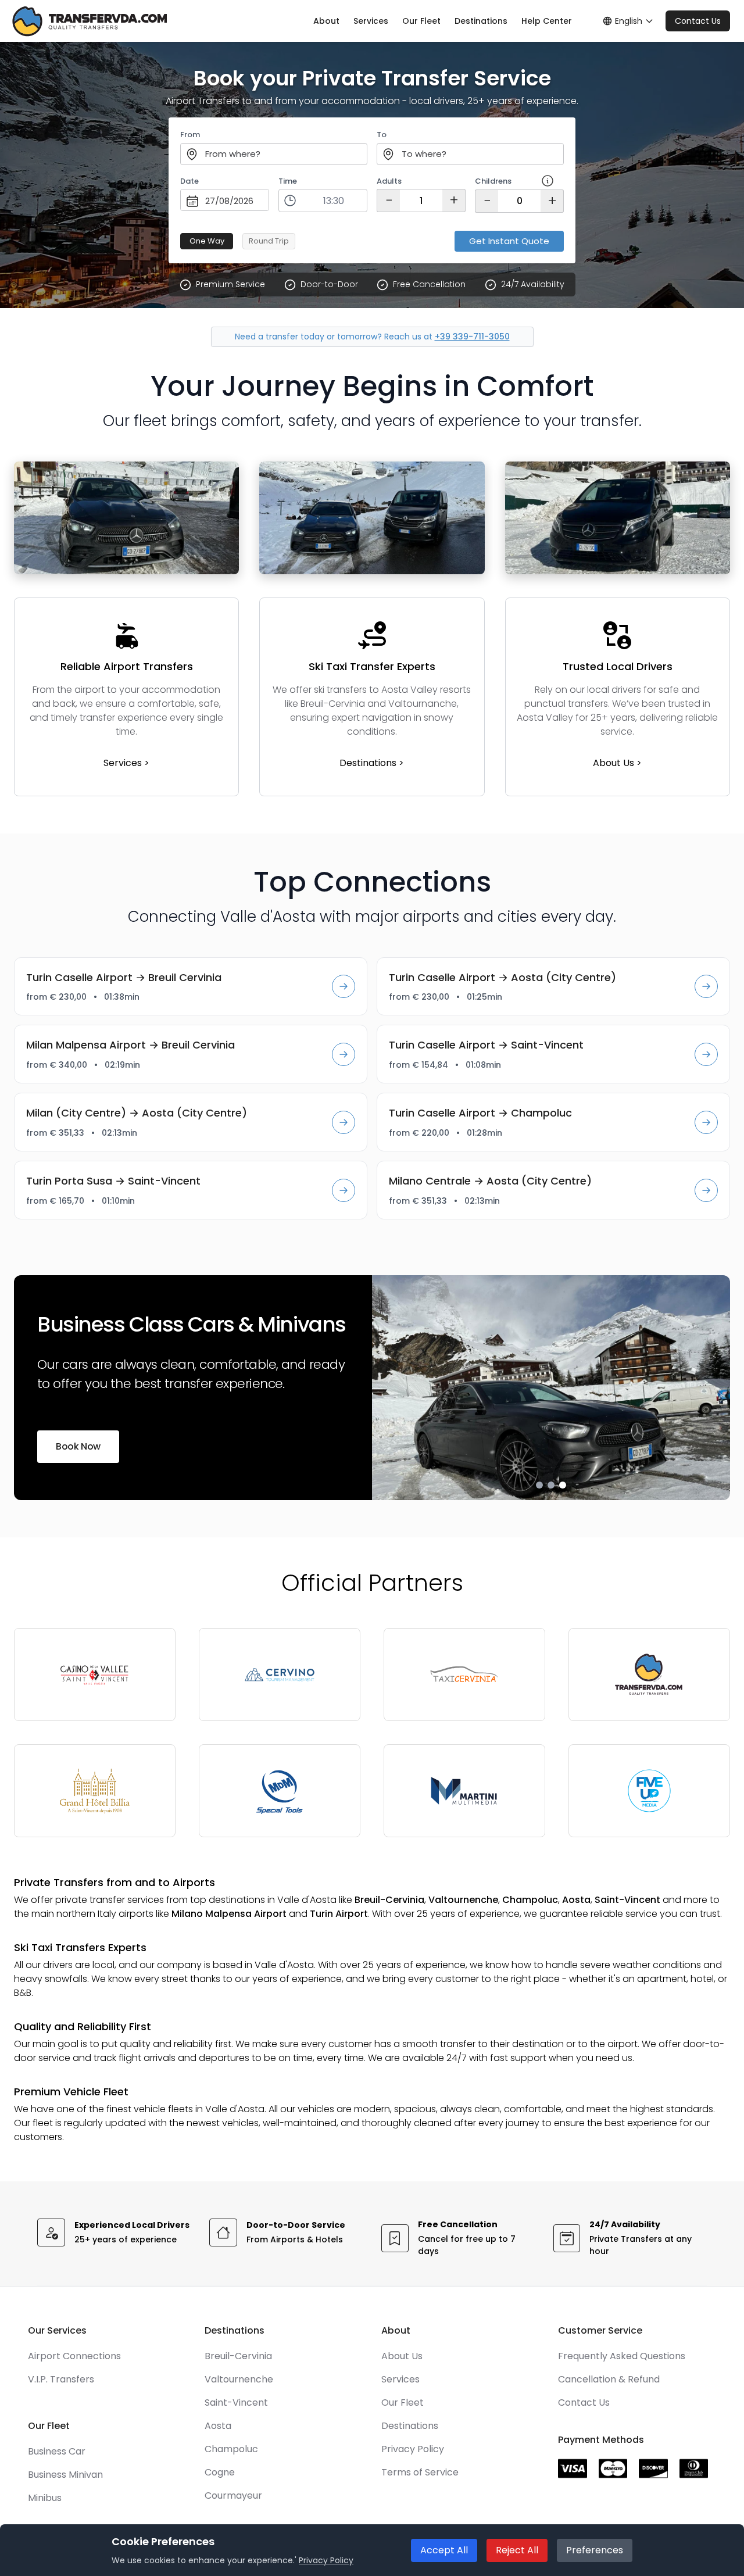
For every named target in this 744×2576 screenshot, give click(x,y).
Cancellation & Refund (609, 2379)
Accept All (444, 2550)
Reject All (517, 2550)
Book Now (78, 1446)
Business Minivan (65, 2475)
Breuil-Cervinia (238, 2356)
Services (371, 21)
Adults (389, 181)
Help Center (547, 21)
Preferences (595, 2550)
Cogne (220, 2472)
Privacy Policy (413, 2449)
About (326, 21)
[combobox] (274, 154)
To (382, 135)
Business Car (57, 2451)
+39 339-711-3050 (472, 337)
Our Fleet (421, 21)
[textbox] (274, 155)
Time (288, 181)
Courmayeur (233, 2495)
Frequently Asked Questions (622, 2356)
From (190, 135)
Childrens (493, 181)
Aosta (218, 2426)
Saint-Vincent (236, 2403)
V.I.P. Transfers (61, 2379)
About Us (402, 2356)
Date (189, 181)
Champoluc (231, 2449)
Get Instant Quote (509, 241)
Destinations (481, 21)
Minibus (45, 2498)
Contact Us (698, 21)
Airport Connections (74, 2356)
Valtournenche (239, 2379)
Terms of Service (420, 2472)
